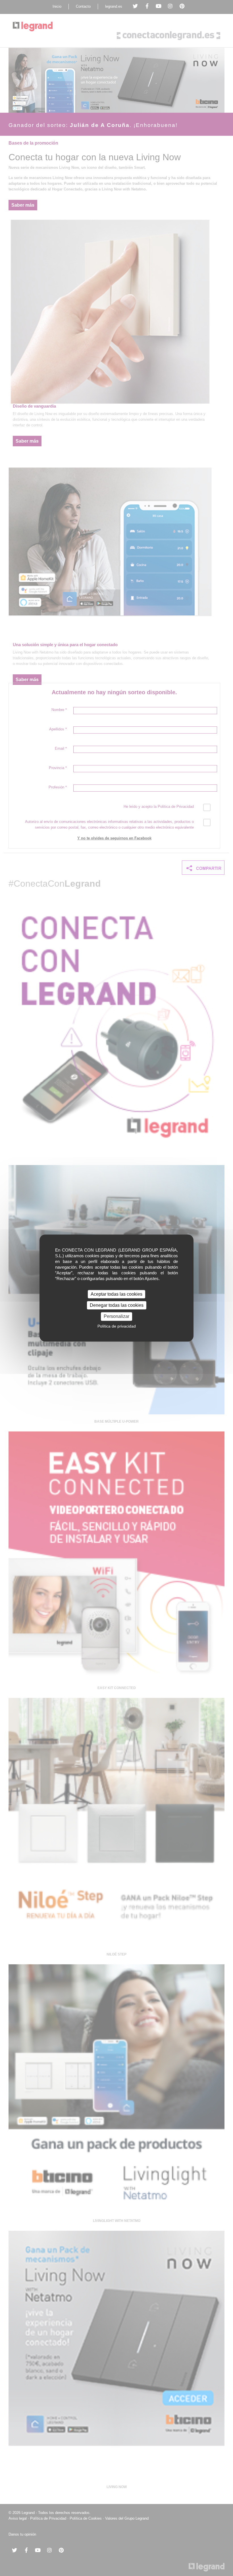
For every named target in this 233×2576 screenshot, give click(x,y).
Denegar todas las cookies (117, 1305)
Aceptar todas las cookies (116, 1294)
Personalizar (116, 1317)
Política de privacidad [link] (117, 1326)
